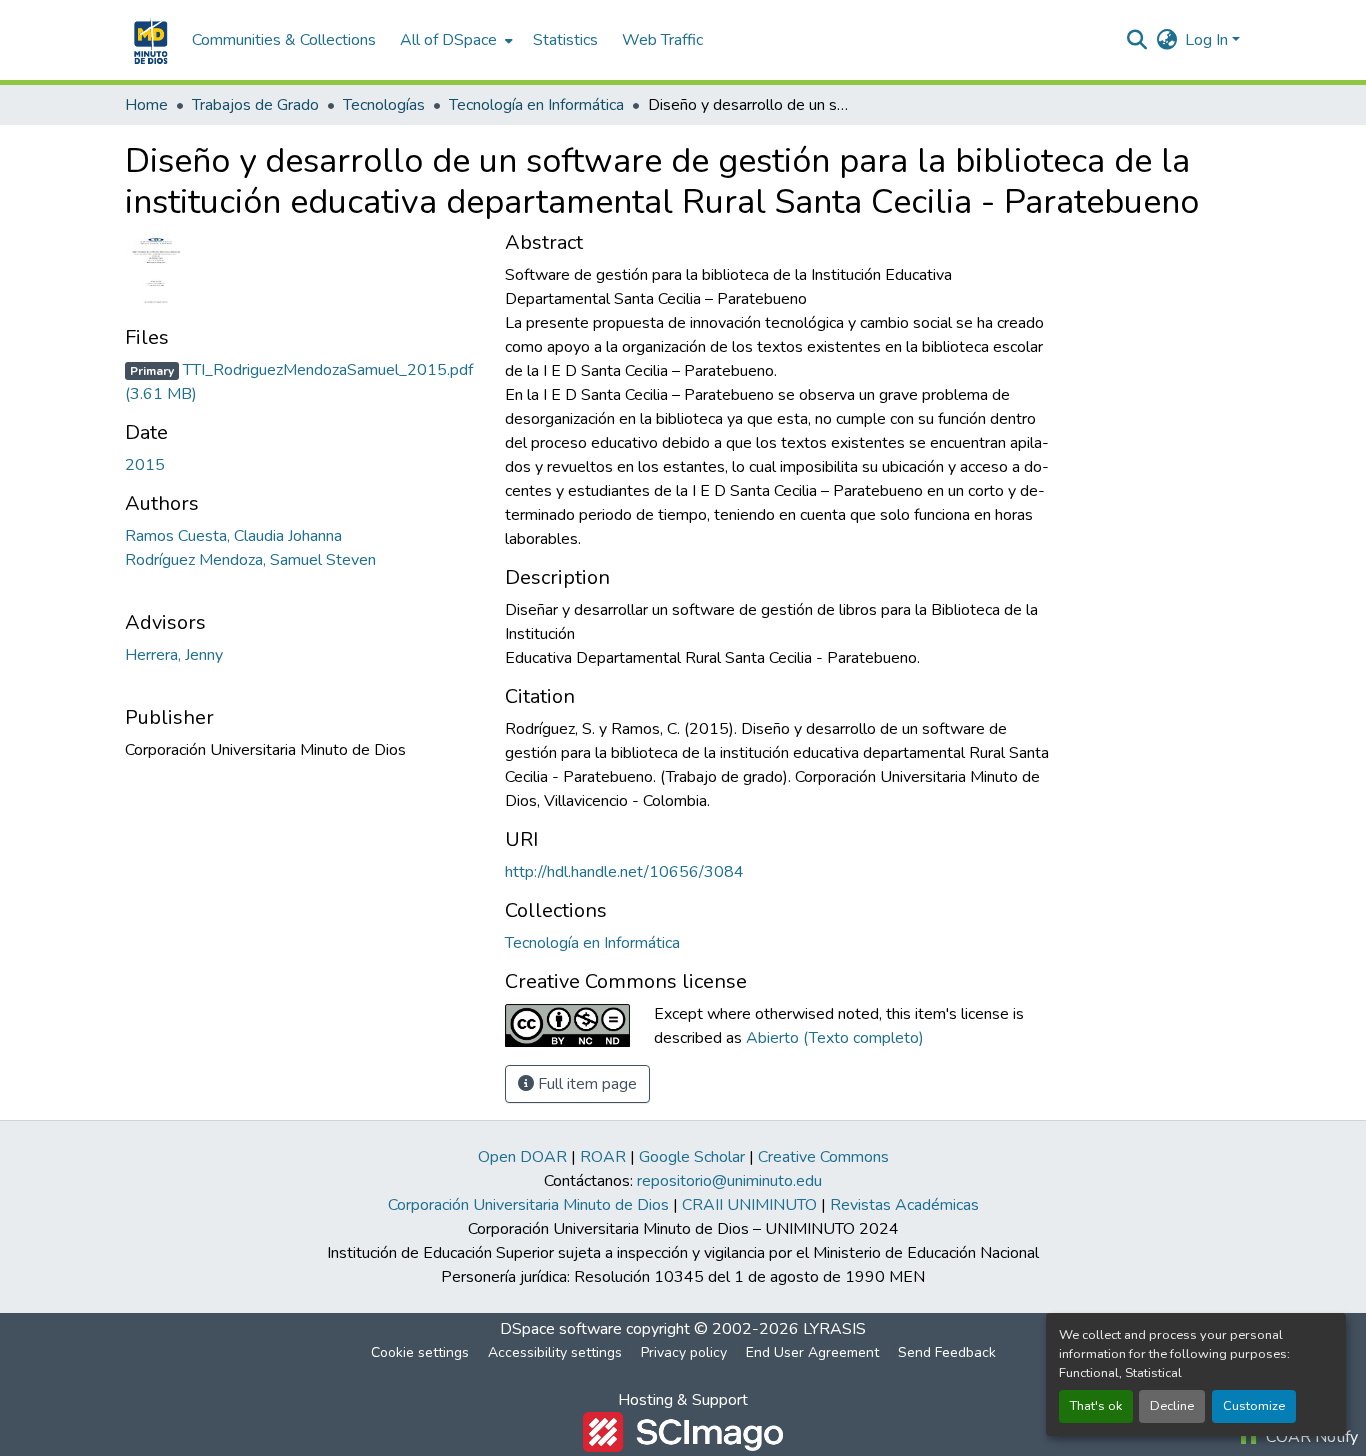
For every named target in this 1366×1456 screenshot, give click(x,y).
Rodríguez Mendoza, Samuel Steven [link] (250, 560)
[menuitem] (454, 40)
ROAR (603, 1157)
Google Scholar (692, 1157)
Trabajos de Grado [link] (255, 105)
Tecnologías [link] (384, 105)
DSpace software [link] (561, 1329)
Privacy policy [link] (684, 1352)
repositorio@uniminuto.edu (729, 1181)
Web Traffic (662, 40)
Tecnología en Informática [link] (536, 105)
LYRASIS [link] (834, 1329)
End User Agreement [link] (812, 1352)
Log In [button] (1208, 40)
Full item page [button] (585, 1084)
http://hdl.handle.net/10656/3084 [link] (624, 872)
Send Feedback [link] (947, 1352)
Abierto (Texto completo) (835, 1038)
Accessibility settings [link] (555, 1352)
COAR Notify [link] (1310, 1437)
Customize (1254, 1406)
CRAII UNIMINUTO (749, 1205)
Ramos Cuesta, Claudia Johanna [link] (233, 536)
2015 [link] (145, 465)
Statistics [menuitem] (565, 40)
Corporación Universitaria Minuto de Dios (528, 1205)
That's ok (1096, 1406)
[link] (303, 382)
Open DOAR (522, 1157)
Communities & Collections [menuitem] (284, 40)
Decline (1172, 1406)
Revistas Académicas (904, 1205)
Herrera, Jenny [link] (174, 655)
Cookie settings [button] (420, 1352)
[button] (148, 40)
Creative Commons (823, 1157)
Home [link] (146, 105)
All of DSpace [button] (448, 40)
